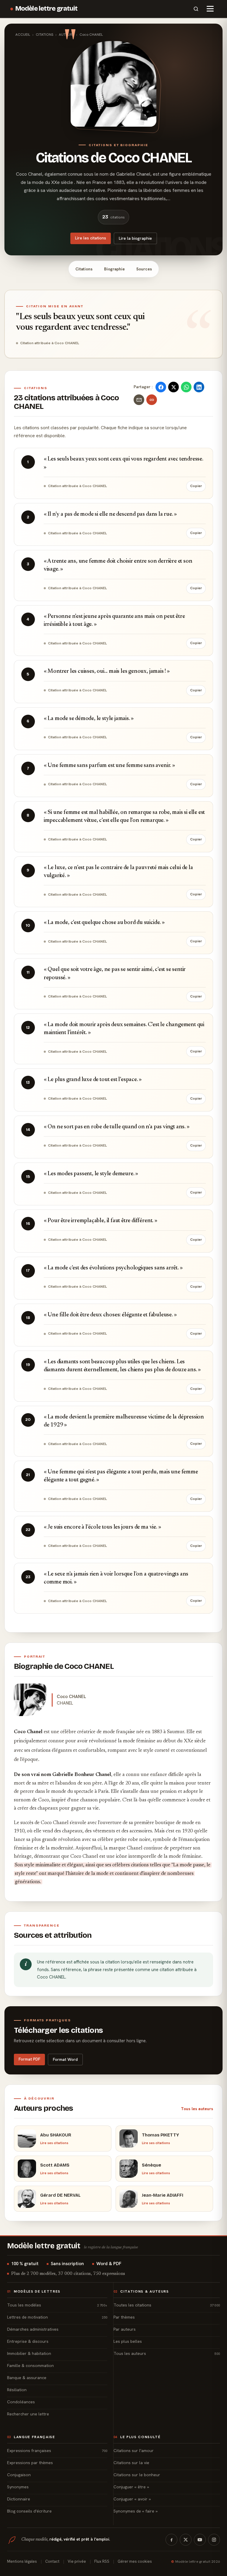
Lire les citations (91, 238)
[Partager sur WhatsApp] (186, 387)
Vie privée (77, 2561)
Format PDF (29, 2059)
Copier (196, 486)
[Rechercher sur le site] (196, 9)
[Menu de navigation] (210, 9)
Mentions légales (22, 2561)
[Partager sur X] (174, 387)
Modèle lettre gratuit (47, 9)
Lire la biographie (135, 238)
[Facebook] (171, 2540)
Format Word (65, 2059)
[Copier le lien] (152, 400)
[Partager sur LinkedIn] (199, 387)
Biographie (114, 269)
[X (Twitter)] (186, 2540)
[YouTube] (200, 2540)
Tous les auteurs (197, 2109)
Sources (144, 269)
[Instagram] (214, 2540)
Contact (52, 2561)
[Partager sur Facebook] (161, 387)
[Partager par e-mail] (139, 400)
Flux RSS (102, 2561)
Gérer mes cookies (135, 2561)
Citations (84, 269)
